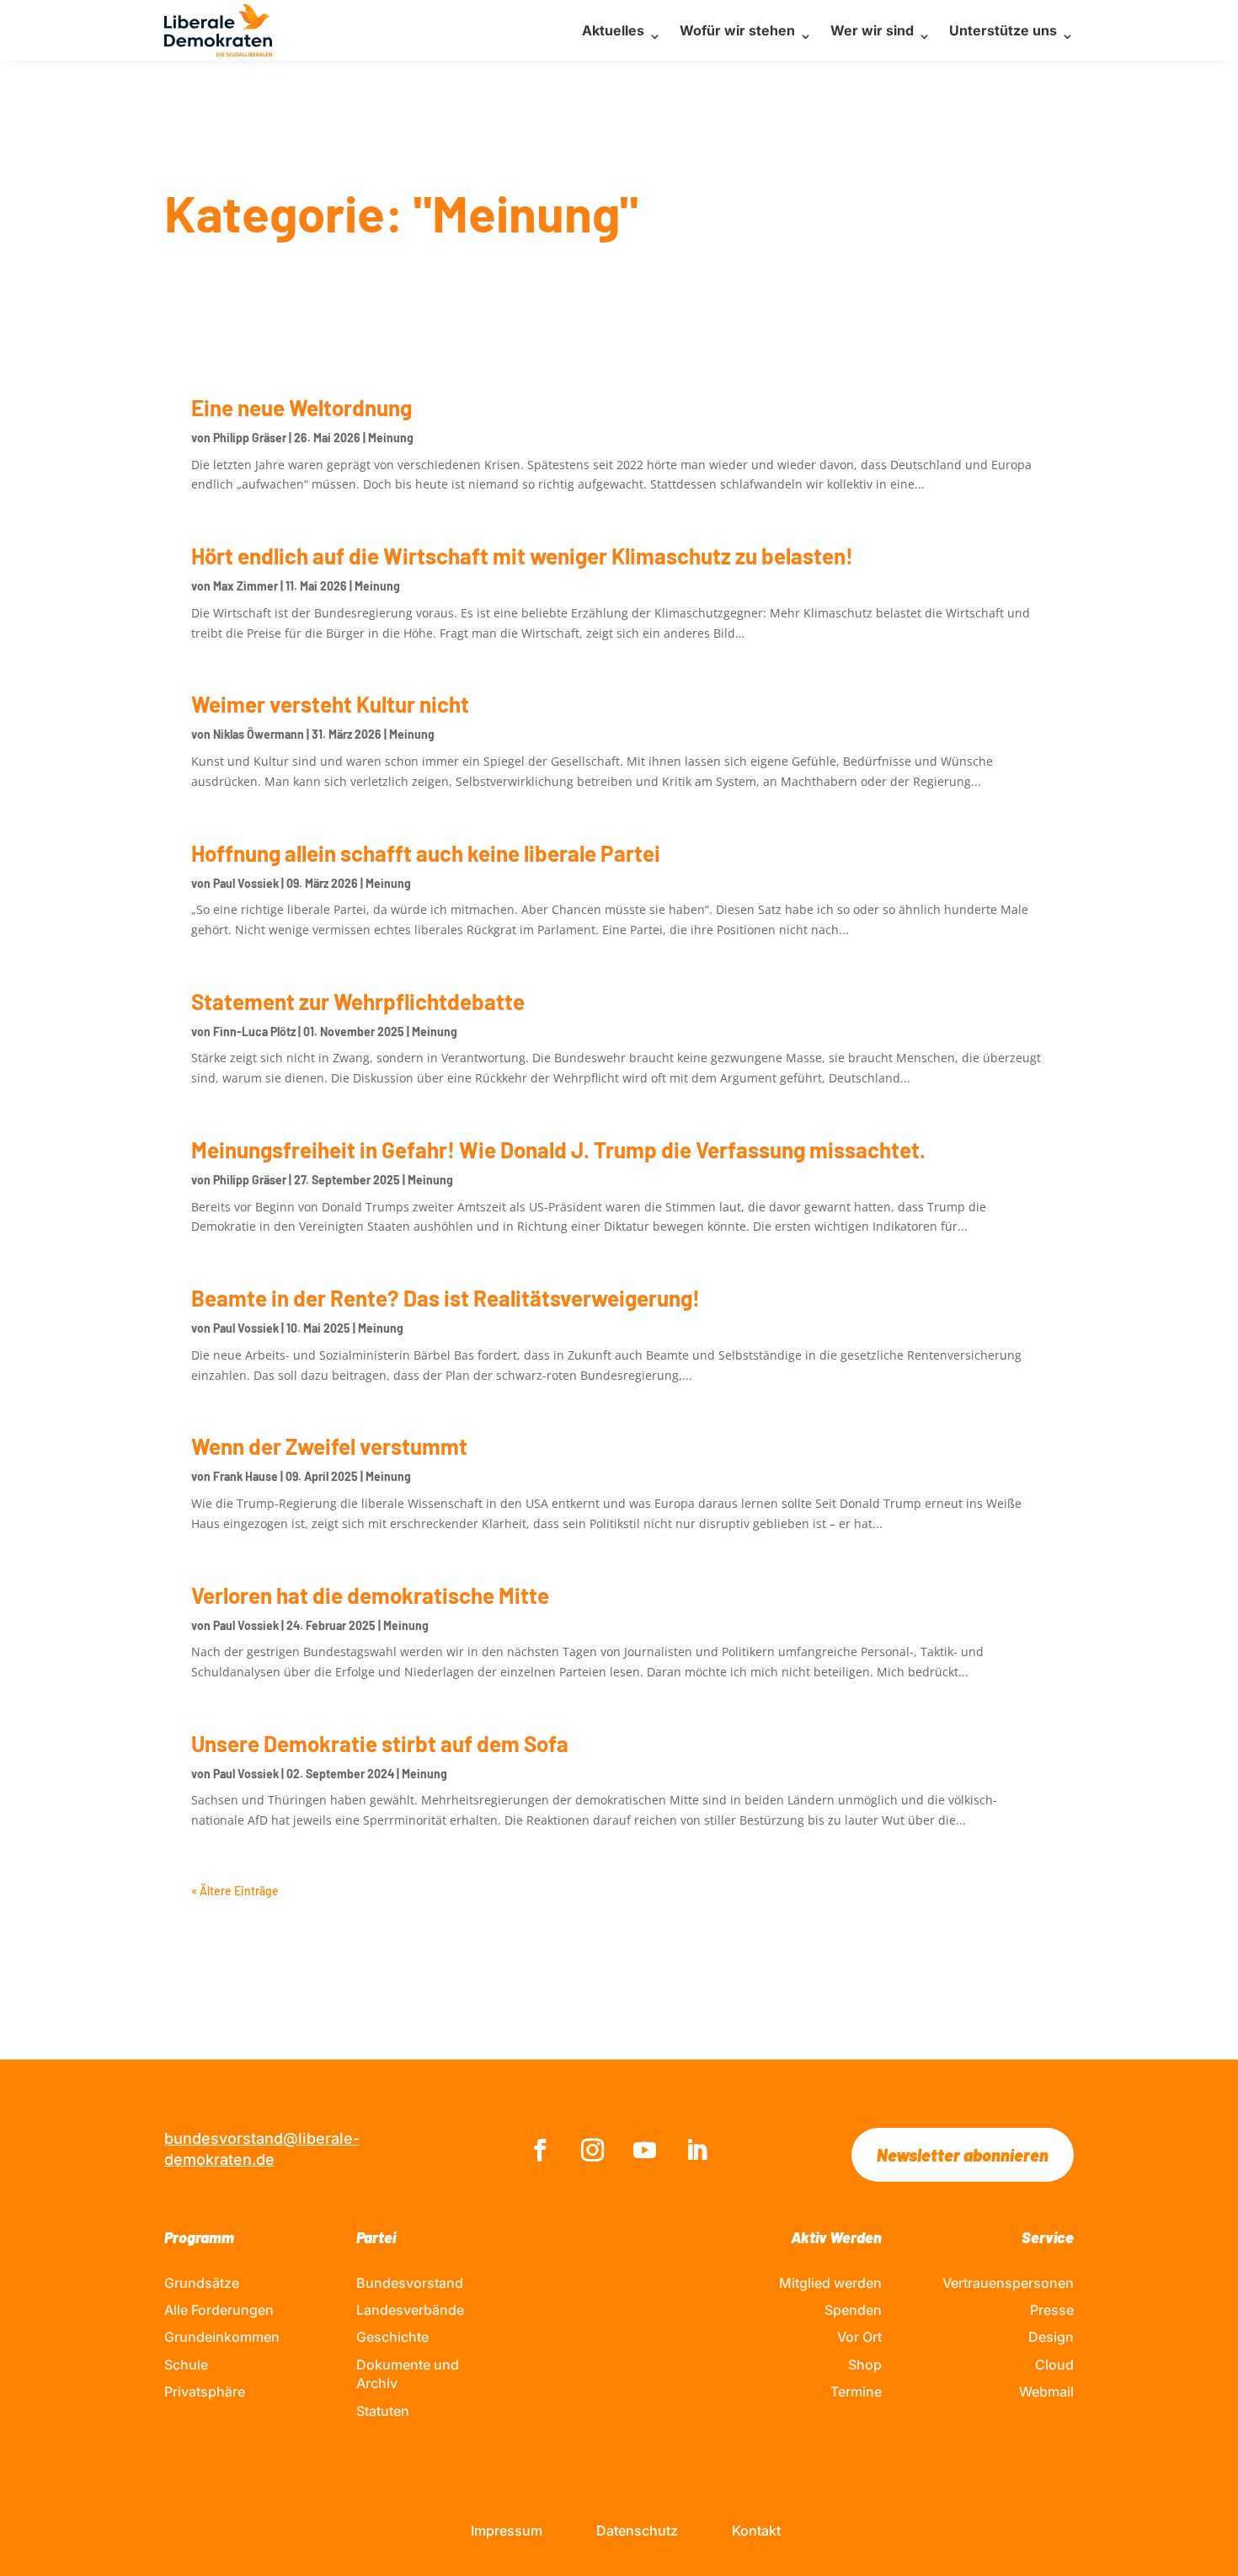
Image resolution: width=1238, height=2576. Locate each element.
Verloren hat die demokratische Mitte (370, 1595)
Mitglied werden (830, 2283)
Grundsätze (202, 2283)
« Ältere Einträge (235, 1891)
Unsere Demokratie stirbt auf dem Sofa (380, 1743)
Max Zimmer (245, 586)
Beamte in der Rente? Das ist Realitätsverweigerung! (446, 1298)
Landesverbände (410, 2310)
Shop (865, 2365)
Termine (856, 2392)
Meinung (391, 438)
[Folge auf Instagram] (593, 2151)
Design (1051, 2337)
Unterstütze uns (1003, 30)
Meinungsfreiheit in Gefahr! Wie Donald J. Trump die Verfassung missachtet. (558, 1149)
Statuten (383, 2411)
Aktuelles (613, 30)
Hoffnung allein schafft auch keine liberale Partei (426, 853)
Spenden (853, 2310)
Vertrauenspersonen (1008, 2283)
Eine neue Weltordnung (301, 407)
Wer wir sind (872, 30)
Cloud (1054, 2365)
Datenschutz (637, 2531)
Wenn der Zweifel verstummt (329, 1446)
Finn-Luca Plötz (254, 1031)
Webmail (1046, 2392)
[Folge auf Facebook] (541, 2151)
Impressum (507, 2531)
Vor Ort (859, 2337)
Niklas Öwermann (259, 734)
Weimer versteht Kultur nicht (330, 704)
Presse (1052, 2310)
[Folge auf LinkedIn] (697, 2151)
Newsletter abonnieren (963, 2155)
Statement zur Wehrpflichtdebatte (358, 1001)
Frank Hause (245, 1476)
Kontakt (756, 2531)
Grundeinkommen (222, 2337)
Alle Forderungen (219, 2310)
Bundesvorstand (410, 2283)
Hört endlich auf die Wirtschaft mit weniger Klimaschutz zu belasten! (522, 556)
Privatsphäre (205, 2392)
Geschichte (392, 2337)
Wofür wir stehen (737, 30)
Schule (186, 2365)
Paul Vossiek (246, 883)
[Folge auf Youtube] (645, 2151)
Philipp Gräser (250, 438)
